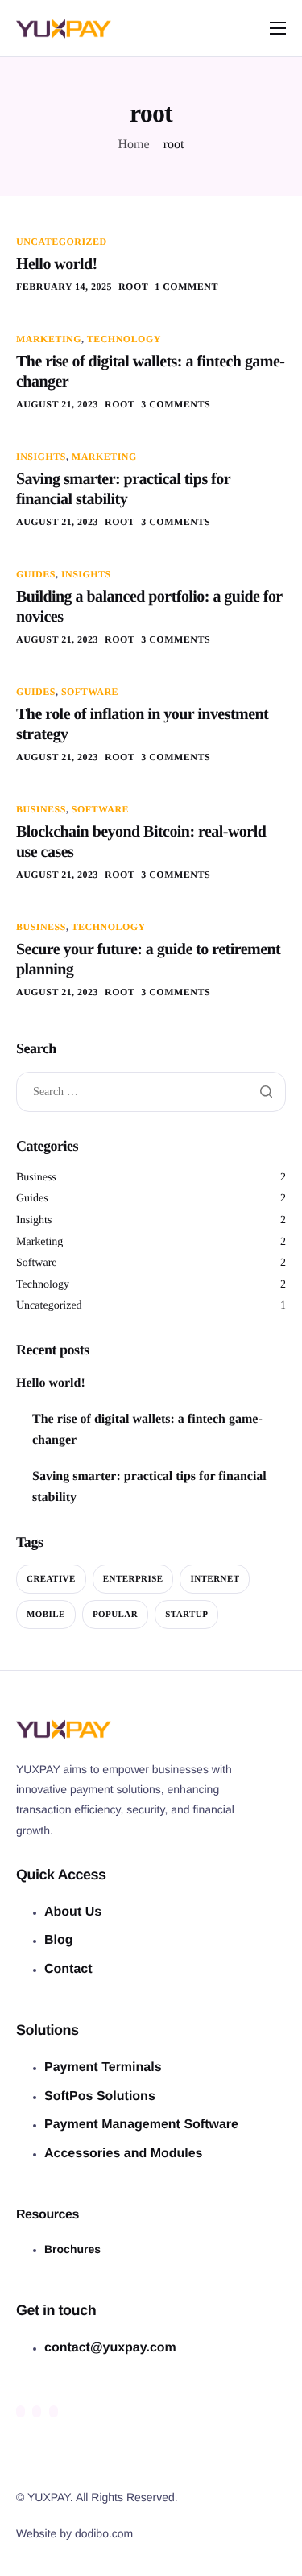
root (133, 287)
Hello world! (57, 264)
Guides (36, 574)
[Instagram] (54, 2411)
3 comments (176, 404)
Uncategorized (62, 242)
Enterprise (133, 1579)
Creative (51, 1579)
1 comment (186, 287)
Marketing (49, 339)
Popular (115, 1615)
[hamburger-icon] (278, 28)
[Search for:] (151, 1092)
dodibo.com (104, 2533)
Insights (41, 457)
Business (41, 809)
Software (90, 692)
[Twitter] (37, 2411)
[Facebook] (21, 2411)
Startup (186, 1615)
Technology (124, 339)
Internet (215, 1579)
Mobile (46, 1615)
